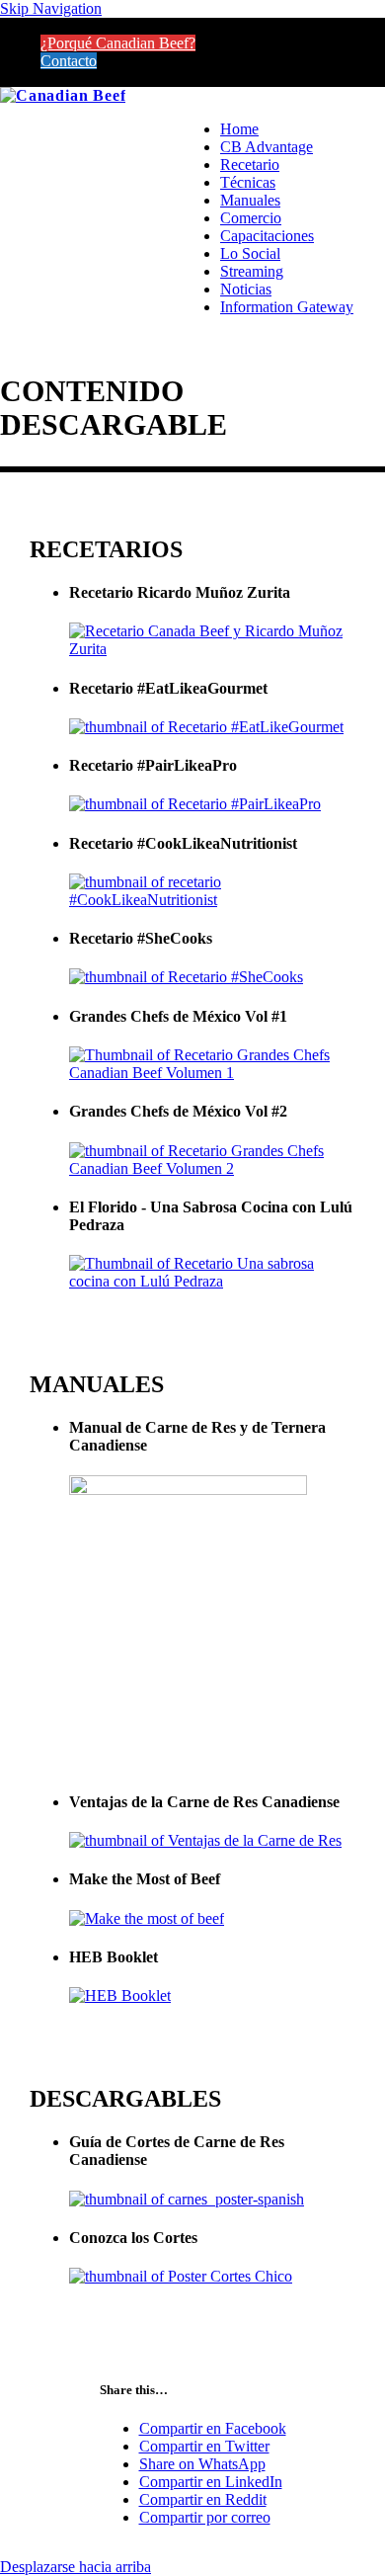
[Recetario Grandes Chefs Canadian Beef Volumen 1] (212, 1073)
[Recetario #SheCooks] (186, 977)
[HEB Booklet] (120, 1995)
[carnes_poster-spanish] (187, 2199)
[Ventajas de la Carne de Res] (205, 1840)
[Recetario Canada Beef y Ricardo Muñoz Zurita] (212, 649)
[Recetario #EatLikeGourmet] (206, 727)
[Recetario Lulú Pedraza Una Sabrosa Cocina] (212, 1281)
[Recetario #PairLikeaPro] (195, 804)
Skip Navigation (51, 8)
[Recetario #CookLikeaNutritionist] (212, 900)
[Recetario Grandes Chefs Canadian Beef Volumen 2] (212, 1168)
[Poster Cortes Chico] (181, 2276)
